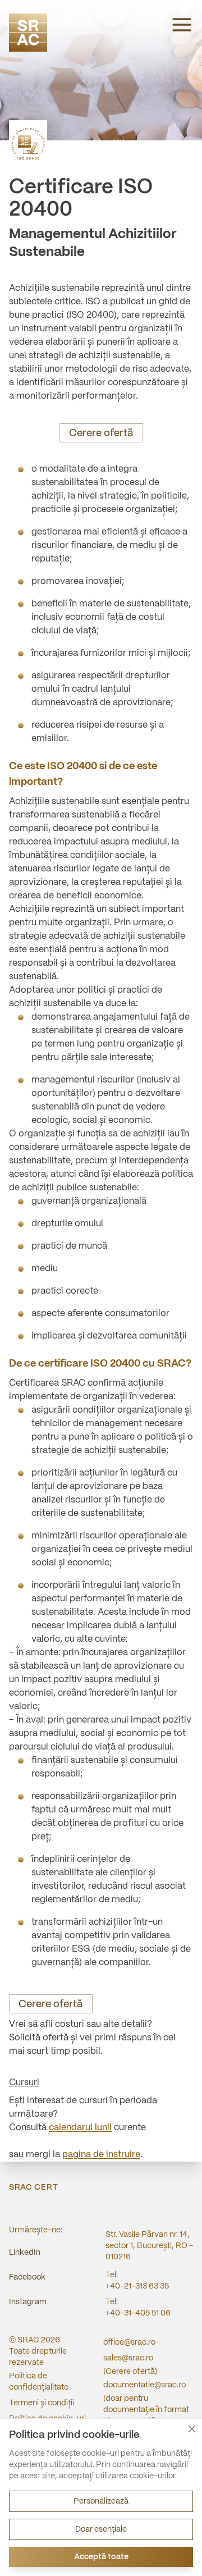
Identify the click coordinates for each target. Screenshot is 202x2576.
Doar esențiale (101, 2529)
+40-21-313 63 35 (137, 2286)
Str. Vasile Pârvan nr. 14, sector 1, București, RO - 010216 (149, 2246)
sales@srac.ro (128, 2358)
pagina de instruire (101, 2155)
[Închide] (192, 2429)
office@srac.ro (129, 2342)
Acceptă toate (101, 2557)
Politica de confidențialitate (39, 2382)
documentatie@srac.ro (144, 2385)
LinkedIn (25, 2253)
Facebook (27, 2277)
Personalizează (101, 2501)
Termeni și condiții (42, 2403)
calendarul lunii (80, 2128)
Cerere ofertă (101, 434)
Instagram (28, 2302)
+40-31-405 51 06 (138, 2313)
